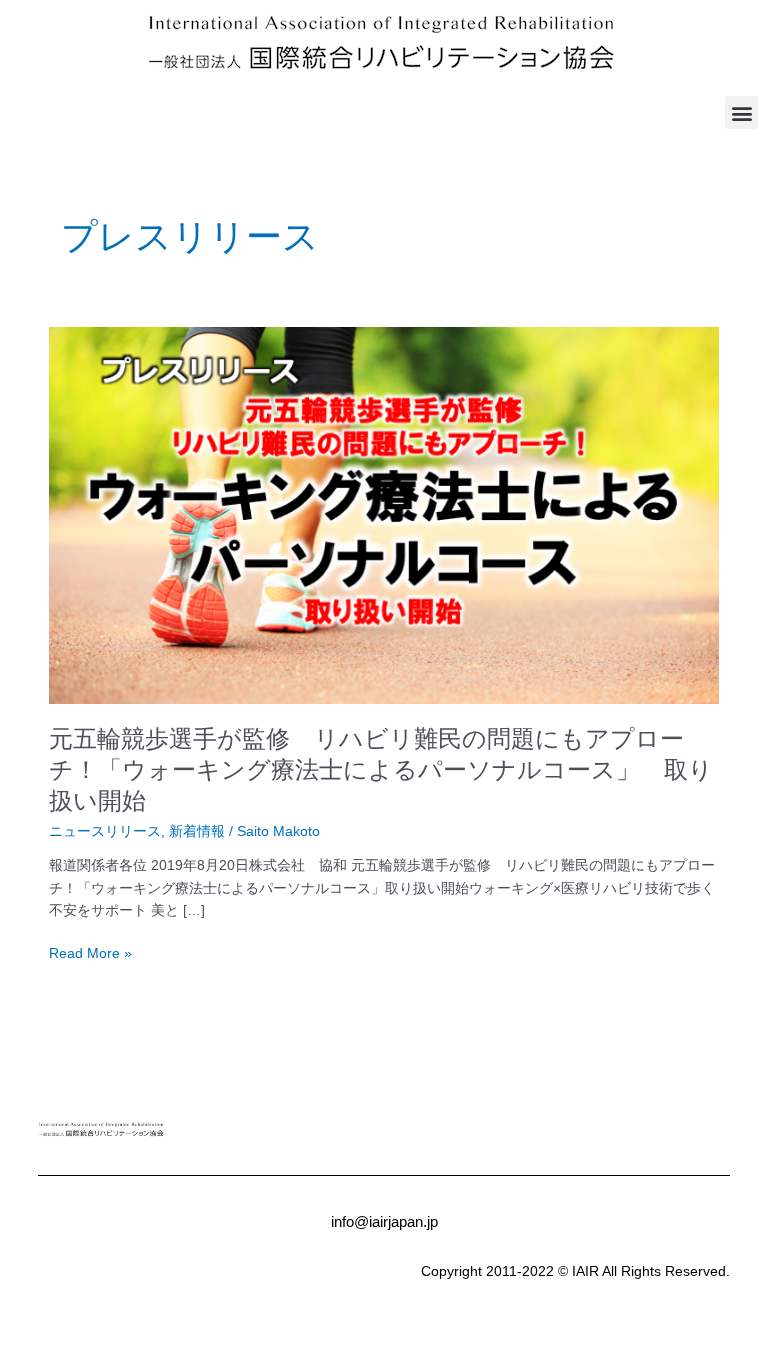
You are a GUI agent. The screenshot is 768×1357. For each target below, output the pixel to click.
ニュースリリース (105, 831)
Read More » (90, 954)
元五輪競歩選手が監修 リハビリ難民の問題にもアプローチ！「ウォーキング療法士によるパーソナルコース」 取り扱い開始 (381, 770)
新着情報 (197, 831)
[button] (741, 112)
